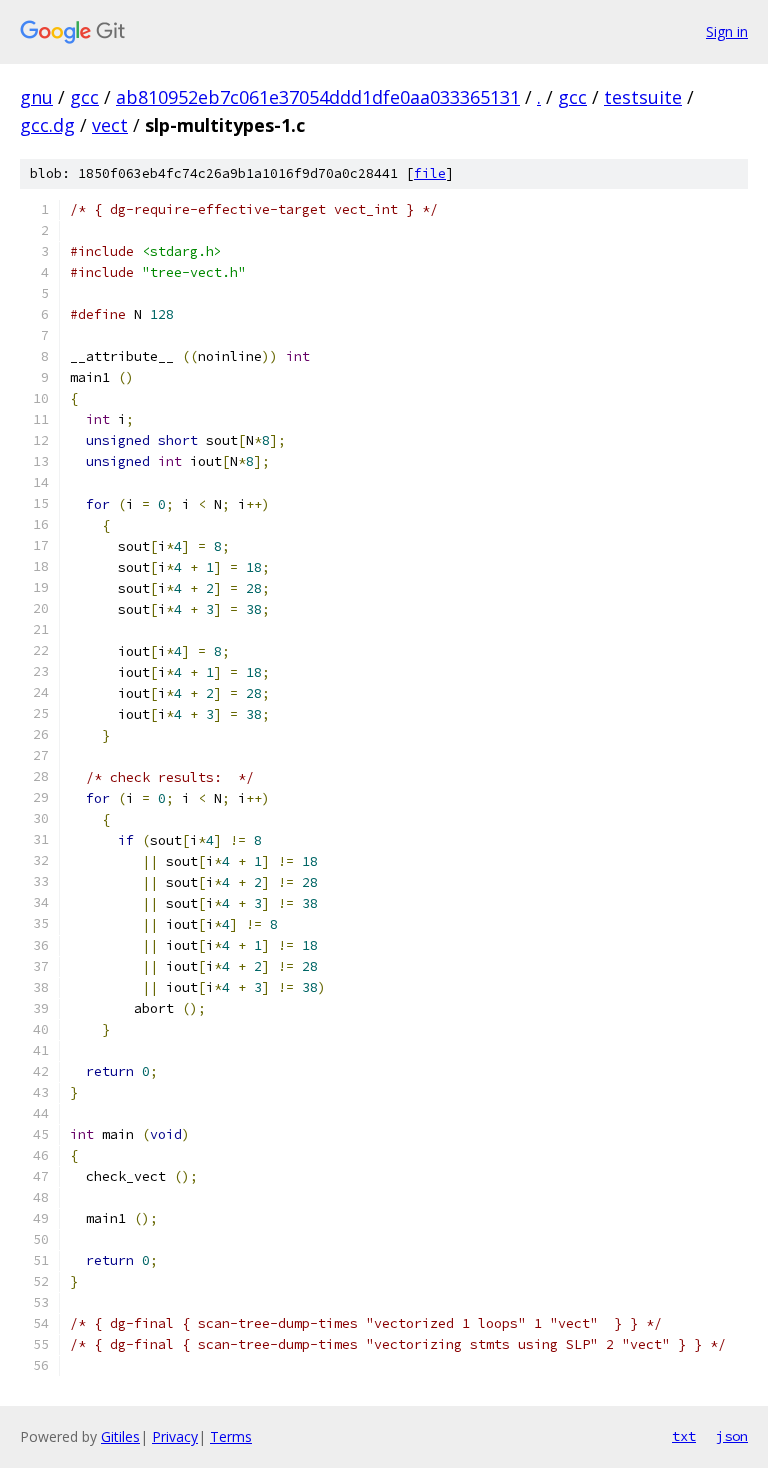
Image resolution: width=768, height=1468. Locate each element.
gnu (36, 97)
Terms (231, 1436)
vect (110, 125)
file (430, 173)
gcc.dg (47, 125)
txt (684, 1436)
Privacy (175, 1436)
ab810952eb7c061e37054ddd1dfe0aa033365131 (318, 97)
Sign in (727, 31)
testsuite (643, 97)
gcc (84, 97)
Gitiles (120, 1436)
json (732, 1436)
